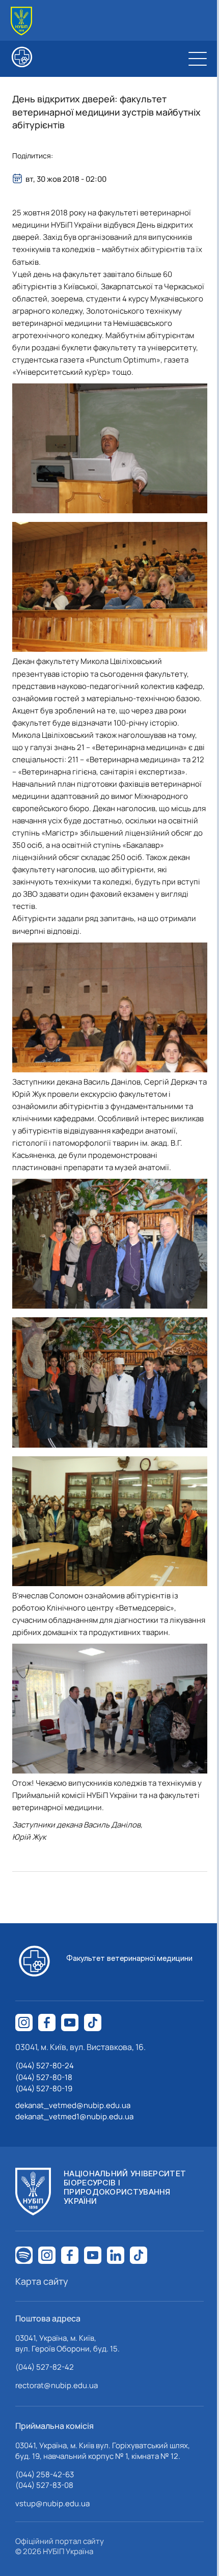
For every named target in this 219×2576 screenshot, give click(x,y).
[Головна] (21, 21)
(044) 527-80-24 (45, 2066)
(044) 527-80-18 (44, 2077)
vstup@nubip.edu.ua (52, 2503)
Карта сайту (42, 2281)
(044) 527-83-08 (44, 2485)
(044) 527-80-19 (44, 2088)
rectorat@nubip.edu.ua (57, 2385)
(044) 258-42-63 (45, 2474)
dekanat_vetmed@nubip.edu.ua (73, 2105)
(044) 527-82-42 (45, 2367)
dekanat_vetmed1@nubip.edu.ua (74, 2116)
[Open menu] (198, 59)
